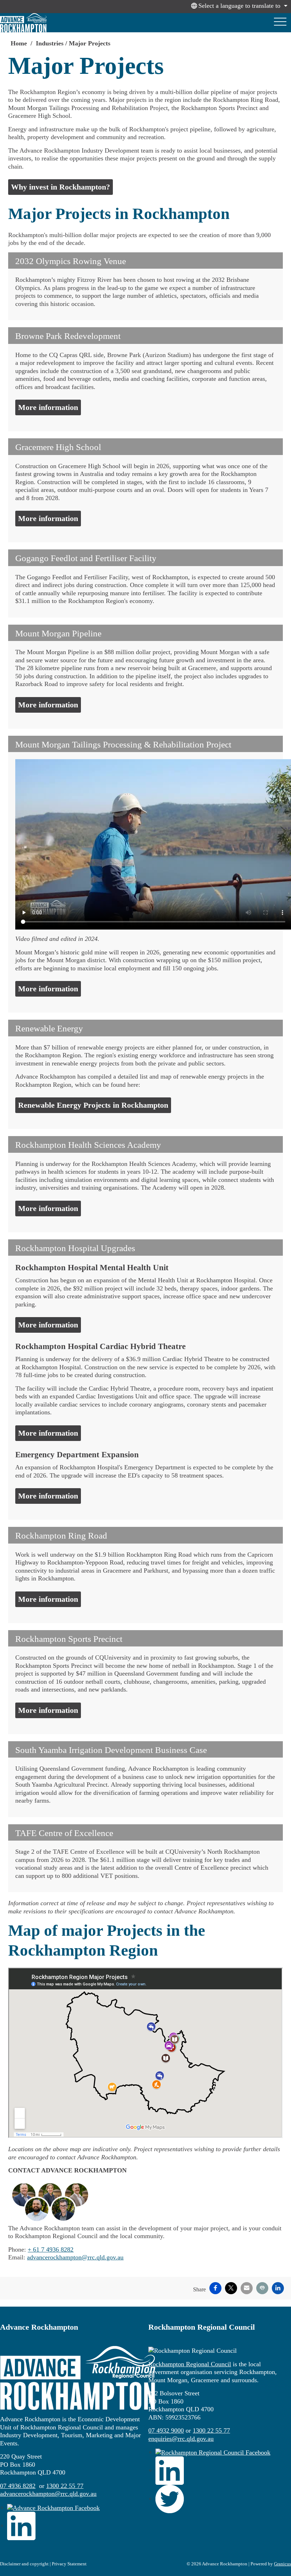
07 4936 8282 (18, 2486)
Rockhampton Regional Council (190, 2364)
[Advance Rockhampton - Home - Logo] (23, 23)
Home (19, 43)
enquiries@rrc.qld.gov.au (181, 2439)
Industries (50, 43)
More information (48, 407)
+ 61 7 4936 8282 (51, 2249)
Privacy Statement (69, 2564)
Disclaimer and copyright (24, 2564)
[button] (145, 261)
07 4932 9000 (166, 2430)
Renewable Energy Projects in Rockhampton (93, 1105)
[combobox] (238, 6)
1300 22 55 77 (65, 2486)
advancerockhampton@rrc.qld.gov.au (75, 2257)
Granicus (282, 2564)
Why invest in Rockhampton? (61, 187)
